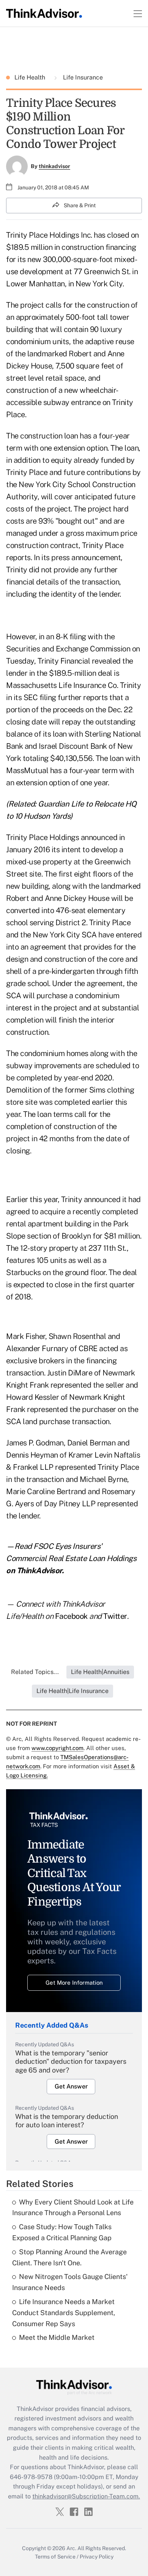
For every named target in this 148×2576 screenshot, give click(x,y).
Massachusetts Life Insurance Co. (62, 685)
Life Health (31, 77)
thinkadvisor (54, 166)
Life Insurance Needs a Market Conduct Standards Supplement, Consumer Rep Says (64, 2313)
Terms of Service (55, 2557)
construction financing (99, 247)
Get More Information (74, 1983)
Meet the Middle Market (57, 2337)
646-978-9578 (31, 2477)
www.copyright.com (57, 1748)
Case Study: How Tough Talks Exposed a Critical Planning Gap (62, 2232)
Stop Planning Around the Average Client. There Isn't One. (69, 2257)
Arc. (71, 2548)
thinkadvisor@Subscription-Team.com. (86, 2496)
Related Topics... (35, 1672)
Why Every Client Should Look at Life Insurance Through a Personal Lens (73, 2208)
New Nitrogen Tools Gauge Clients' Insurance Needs (70, 2282)
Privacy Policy (97, 2557)
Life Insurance (82, 77)
